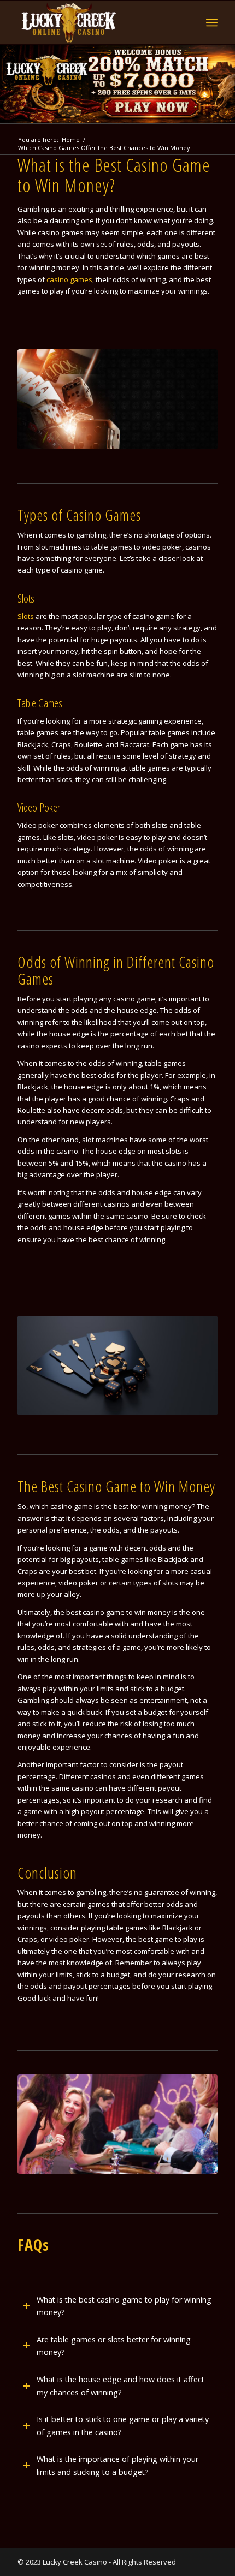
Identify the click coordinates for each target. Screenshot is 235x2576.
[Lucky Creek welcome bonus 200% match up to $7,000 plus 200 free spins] (117, 84)
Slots (26, 616)
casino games (69, 279)
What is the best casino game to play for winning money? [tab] (124, 2306)
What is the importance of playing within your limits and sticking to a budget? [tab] (117, 2465)
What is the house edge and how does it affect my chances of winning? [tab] (121, 2386)
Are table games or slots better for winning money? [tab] (114, 2346)
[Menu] (212, 22)
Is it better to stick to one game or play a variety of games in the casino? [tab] (123, 2426)
